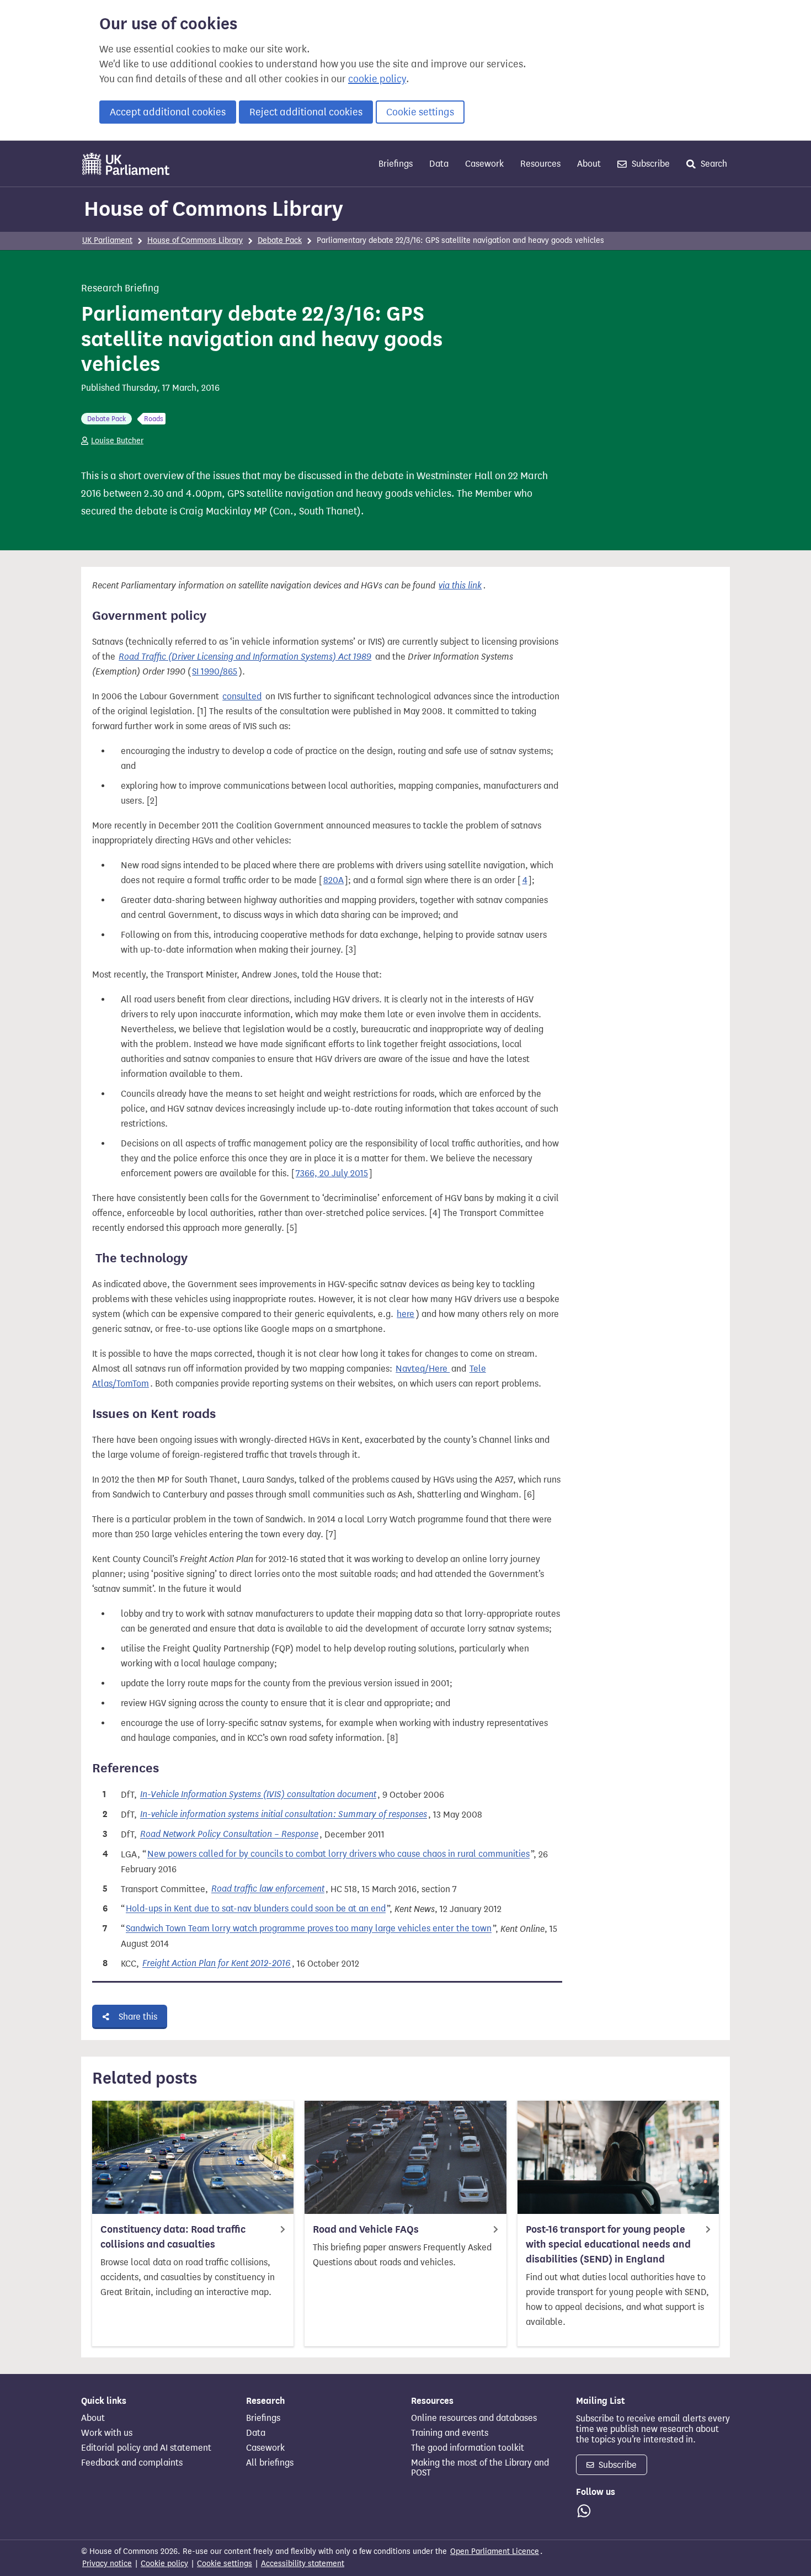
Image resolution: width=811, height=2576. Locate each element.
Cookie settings (420, 112)
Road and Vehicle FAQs (366, 2229)
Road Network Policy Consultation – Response (229, 1834)
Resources (540, 164)
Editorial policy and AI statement (146, 2448)
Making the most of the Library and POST (480, 2468)
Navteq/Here (423, 1369)
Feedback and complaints (132, 2463)
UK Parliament (107, 240)
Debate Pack (280, 240)
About (589, 164)
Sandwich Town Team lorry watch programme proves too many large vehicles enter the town (309, 1929)
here (405, 1314)
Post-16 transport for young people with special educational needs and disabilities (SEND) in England (608, 2244)
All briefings (270, 2463)
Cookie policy (164, 2564)
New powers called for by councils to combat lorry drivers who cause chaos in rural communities (338, 1854)
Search (713, 164)
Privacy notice (107, 2564)
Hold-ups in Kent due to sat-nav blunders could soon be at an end (256, 1909)
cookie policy (377, 79)
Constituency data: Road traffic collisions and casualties (173, 2237)
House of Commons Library (214, 209)
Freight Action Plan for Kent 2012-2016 (217, 1964)
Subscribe (650, 164)
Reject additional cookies (306, 112)
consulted (242, 696)
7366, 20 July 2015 (332, 1173)
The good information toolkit (468, 2448)
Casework (484, 164)
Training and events (450, 2433)
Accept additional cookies (168, 112)
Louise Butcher (117, 441)
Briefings (396, 164)
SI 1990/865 (215, 671)
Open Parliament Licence (495, 2551)
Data (439, 164)
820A (334, 880)
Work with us (107, 2433)
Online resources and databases (474, 2418)
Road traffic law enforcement (268, 1889)
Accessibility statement (303, 2564)
